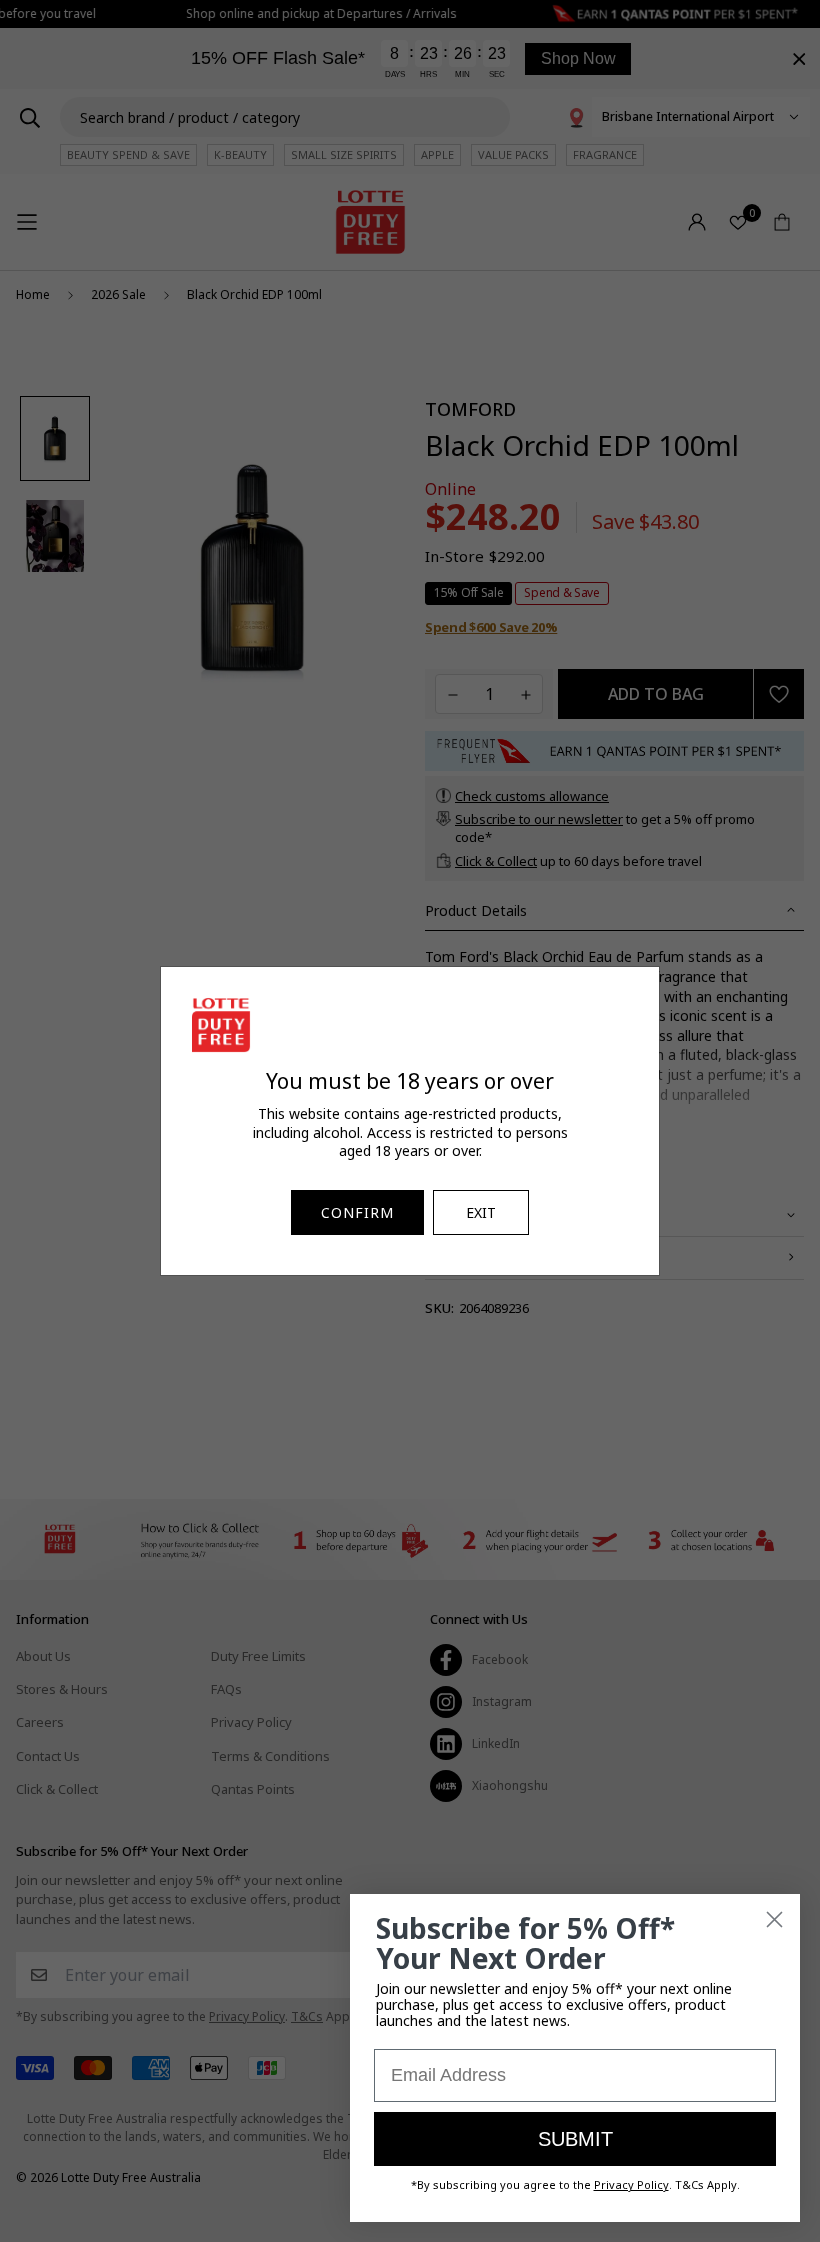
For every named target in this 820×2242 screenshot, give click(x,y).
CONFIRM (357, 1212)
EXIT (481, 1212)
